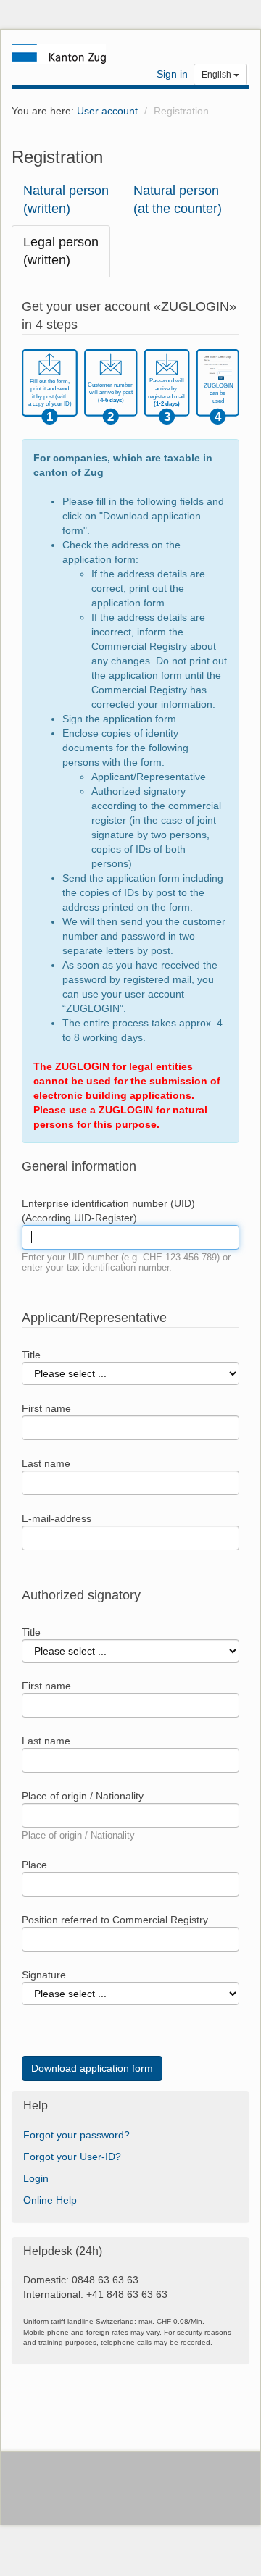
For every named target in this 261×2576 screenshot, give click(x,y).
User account (107, 111)
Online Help (50, 2200)
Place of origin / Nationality (83, 1796)
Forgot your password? (76, 2135)
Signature (44, 1975)
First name (46, 1408)
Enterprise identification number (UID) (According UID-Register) (108, 1210)
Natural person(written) (66, 200)
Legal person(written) (61, 251)
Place (34, 1865)
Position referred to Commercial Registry (115, 1920)
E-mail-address (57, 1518)
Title (31, 1355)
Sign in (172, 74)
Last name (46, 1463)
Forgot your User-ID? (72, 2157)
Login (36, 2178)
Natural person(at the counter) (178, 200)
